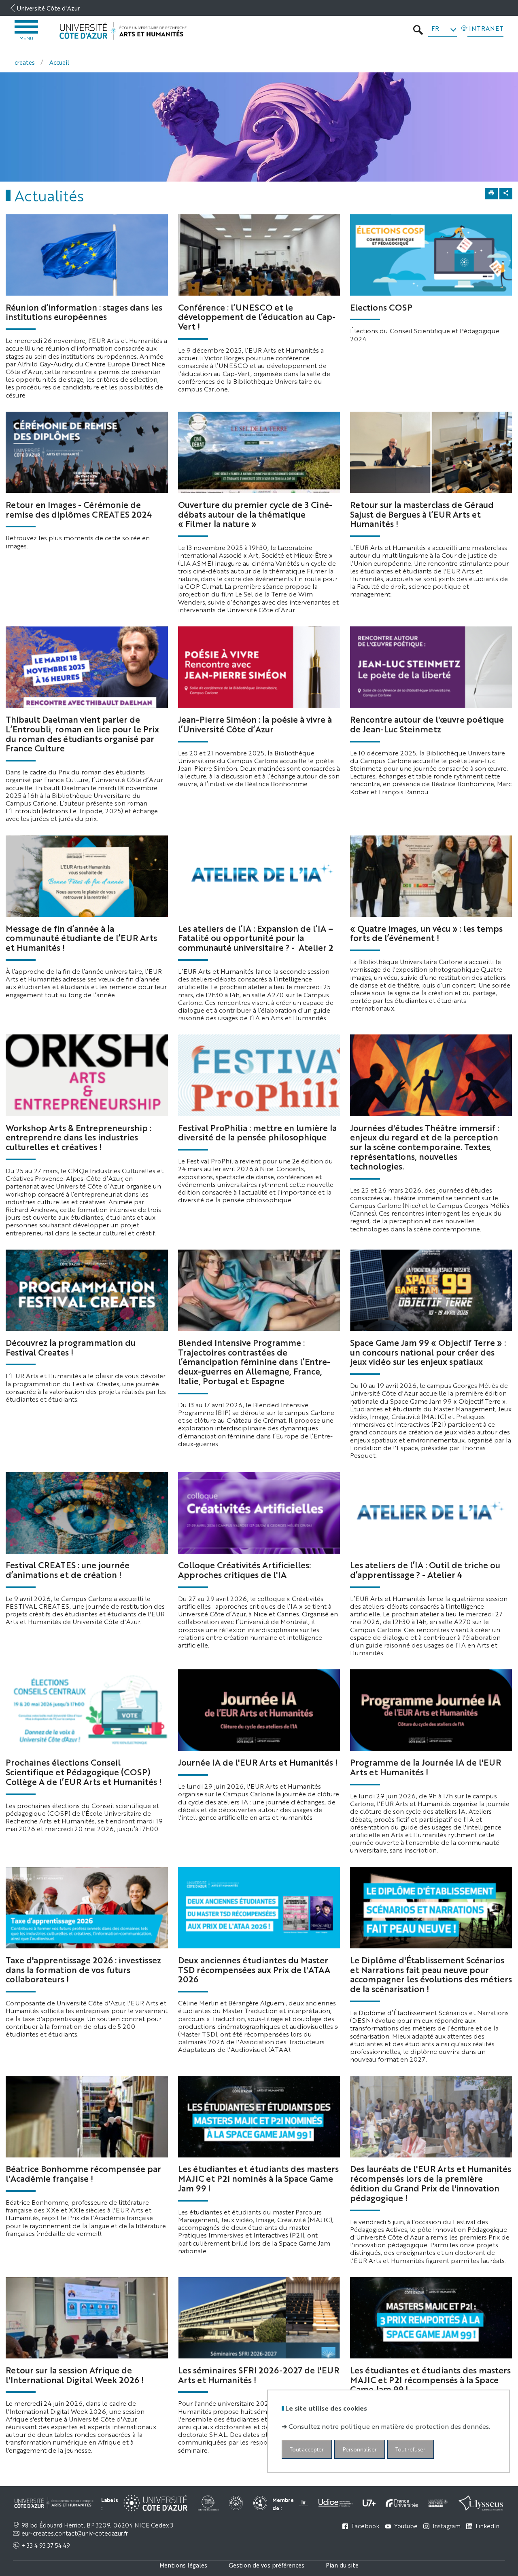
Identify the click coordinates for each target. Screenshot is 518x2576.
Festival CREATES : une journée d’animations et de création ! (68, 1569)
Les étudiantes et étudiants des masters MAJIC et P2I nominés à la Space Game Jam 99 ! (258, 2178)
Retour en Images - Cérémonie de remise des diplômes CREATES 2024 (79, 509)
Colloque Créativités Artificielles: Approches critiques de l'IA (244, 1569)
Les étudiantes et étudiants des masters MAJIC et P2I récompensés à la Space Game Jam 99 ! (430, 2379)
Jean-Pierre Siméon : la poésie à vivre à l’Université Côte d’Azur (255, 724)
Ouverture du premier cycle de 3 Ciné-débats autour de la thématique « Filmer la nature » (255, 514)
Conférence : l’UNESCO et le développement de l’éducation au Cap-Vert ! (257, 317)
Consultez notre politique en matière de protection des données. (389, 2426)
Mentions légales (183, 2565)
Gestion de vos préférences (266, 2565)
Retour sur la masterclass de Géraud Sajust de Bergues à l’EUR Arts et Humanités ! (422, 514)
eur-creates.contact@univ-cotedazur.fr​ (75, 2533)
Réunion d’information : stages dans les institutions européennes (84, 312)
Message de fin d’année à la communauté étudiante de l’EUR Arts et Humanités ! (81, 938)
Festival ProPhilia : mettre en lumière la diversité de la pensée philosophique (257, 1132)
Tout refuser (410, 2449)
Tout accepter (307, 2449)
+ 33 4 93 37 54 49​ (46, 2545)
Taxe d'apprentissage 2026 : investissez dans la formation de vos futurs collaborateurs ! (83, 1969)
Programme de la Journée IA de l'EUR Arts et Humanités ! (426, 1767)
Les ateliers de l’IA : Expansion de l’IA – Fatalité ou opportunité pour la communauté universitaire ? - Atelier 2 (256, 938)
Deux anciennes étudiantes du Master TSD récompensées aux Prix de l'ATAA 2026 (254, 1969)
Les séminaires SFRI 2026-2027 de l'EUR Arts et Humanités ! (259, 2375)
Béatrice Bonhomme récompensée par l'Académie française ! (83, 2173)
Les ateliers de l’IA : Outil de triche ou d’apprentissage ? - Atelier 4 (425, 1569)
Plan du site (342, 2565)
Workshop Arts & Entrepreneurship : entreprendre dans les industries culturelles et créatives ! (79, 1137)
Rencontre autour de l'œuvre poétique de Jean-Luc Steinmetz (427, 724)
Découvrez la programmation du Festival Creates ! (71, 1347)
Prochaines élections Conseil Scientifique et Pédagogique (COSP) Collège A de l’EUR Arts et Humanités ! (84, 1772)
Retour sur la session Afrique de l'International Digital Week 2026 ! (75, 2375)
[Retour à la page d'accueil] (123, 31)
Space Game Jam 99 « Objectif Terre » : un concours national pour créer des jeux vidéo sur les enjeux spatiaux (428, 1352)
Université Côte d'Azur (48, 8)
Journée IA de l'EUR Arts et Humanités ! (258, 1762)
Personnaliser (360, 2449)
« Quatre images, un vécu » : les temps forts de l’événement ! (426, 933)
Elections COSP (381, 307)
